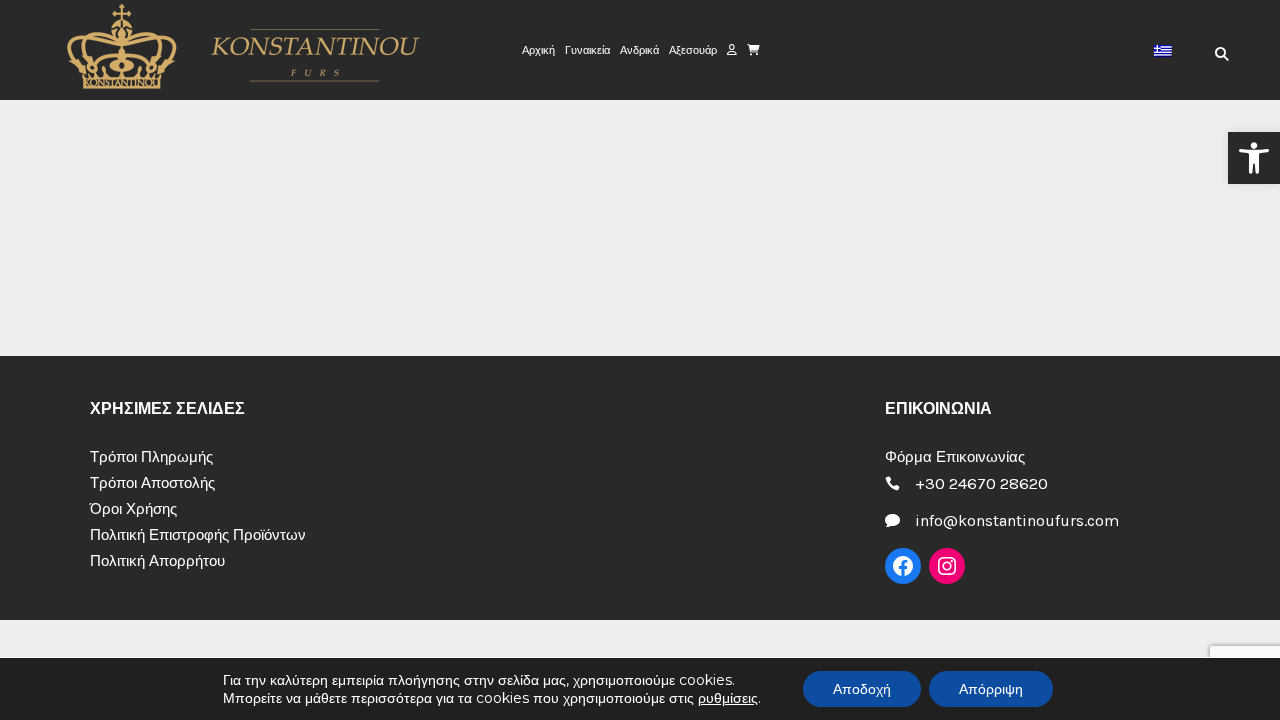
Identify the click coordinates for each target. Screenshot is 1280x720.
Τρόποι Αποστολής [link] (152, 483)
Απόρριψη (991, 689)
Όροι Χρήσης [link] (133, 509)
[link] (1254, 158)
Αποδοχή (862, 689)
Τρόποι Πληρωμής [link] (151, 457)
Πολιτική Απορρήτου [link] (157, 561)
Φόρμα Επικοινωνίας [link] (955, 457)
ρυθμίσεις (728, 698)
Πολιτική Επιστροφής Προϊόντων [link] (198, 535)
